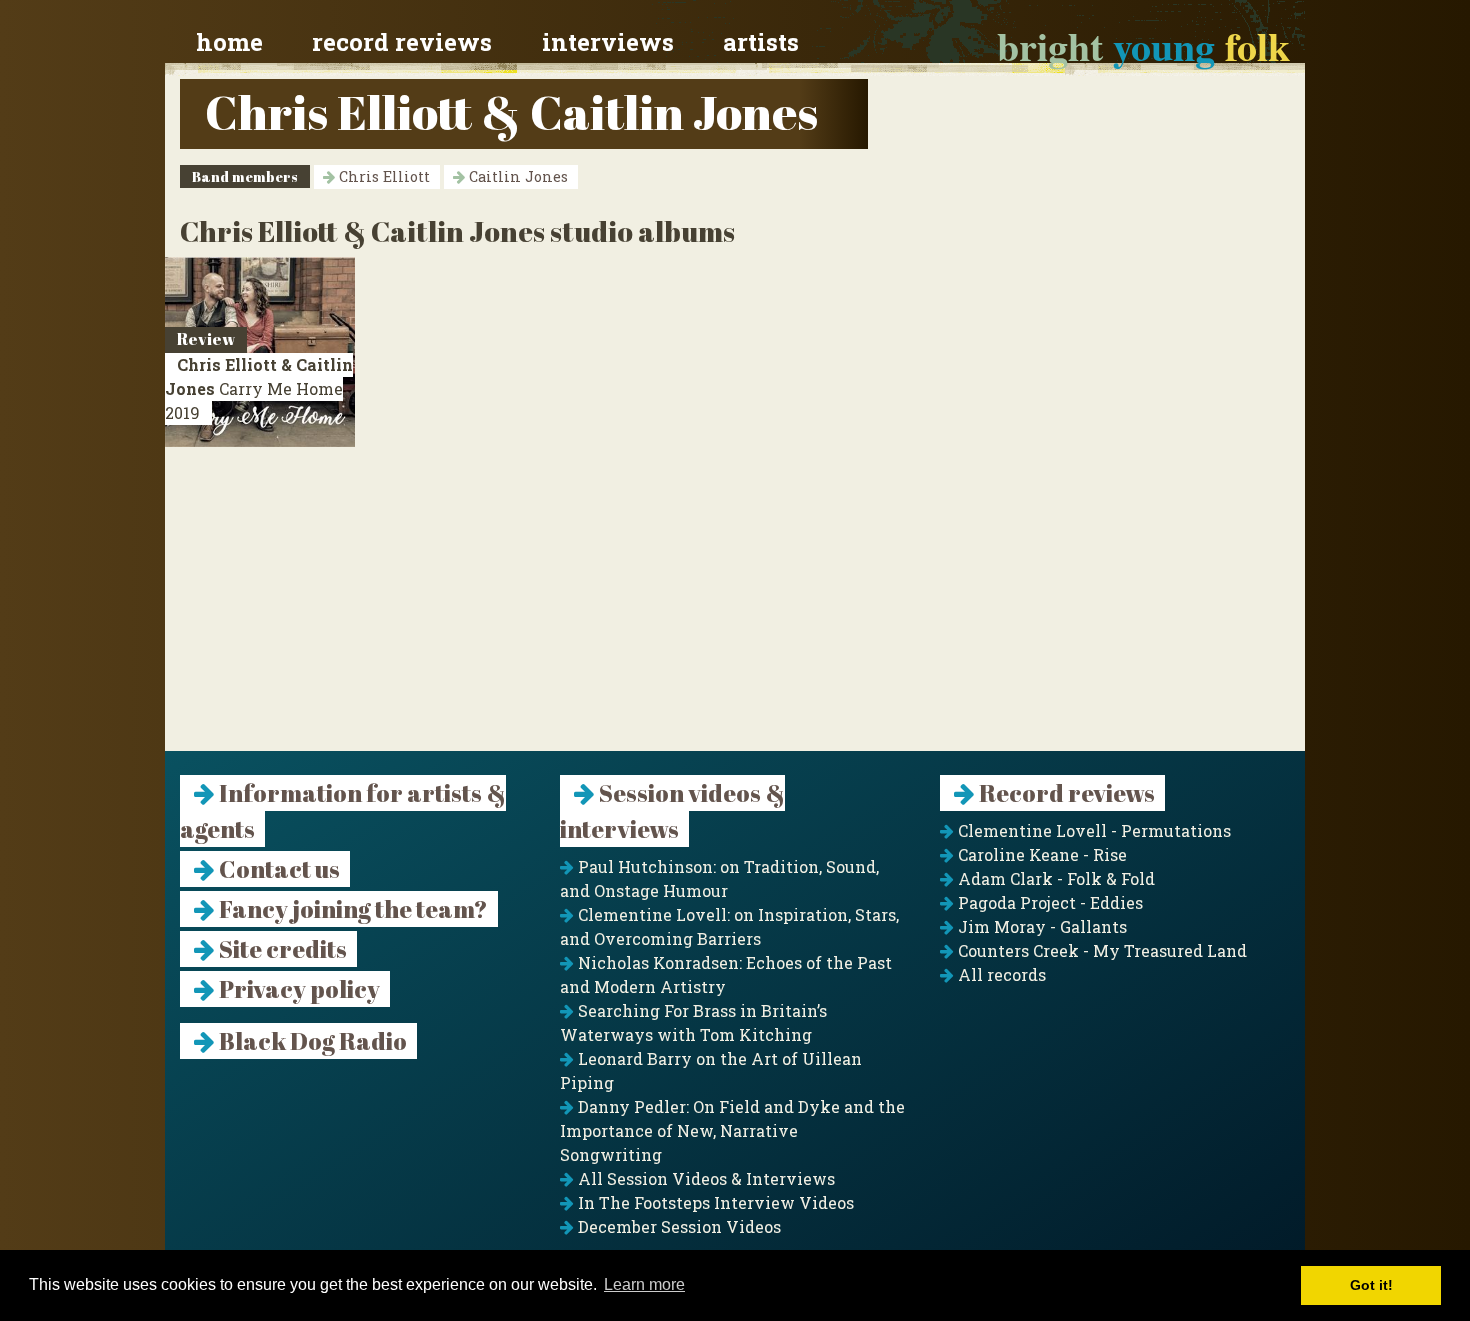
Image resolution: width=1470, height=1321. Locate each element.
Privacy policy (297, 989)
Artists (761, 42)
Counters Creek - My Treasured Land (1100, 950)
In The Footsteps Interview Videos (714, 1202)
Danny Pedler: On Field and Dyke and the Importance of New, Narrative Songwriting (732, 1130)
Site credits (281, 949)
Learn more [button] (644, 1284)
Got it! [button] (1371, 1285)
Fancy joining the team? (351, 909)
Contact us (277, 869)
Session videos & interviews (672, 811)
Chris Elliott (382, 176)
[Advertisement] (735, 611)
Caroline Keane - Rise (1040, 854)
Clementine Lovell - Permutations (1092, 830)
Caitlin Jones (516, 176)
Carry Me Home (259, 388)
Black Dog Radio (311, 1041)
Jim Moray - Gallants (1040, 926)
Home (229, 42)
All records (1000, 974)
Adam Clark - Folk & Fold (1054, 878)
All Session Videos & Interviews (704, 1178)
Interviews (608, 42)
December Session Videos (677, 1226)
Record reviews (402, 42)
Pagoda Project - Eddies (1048, 902)
